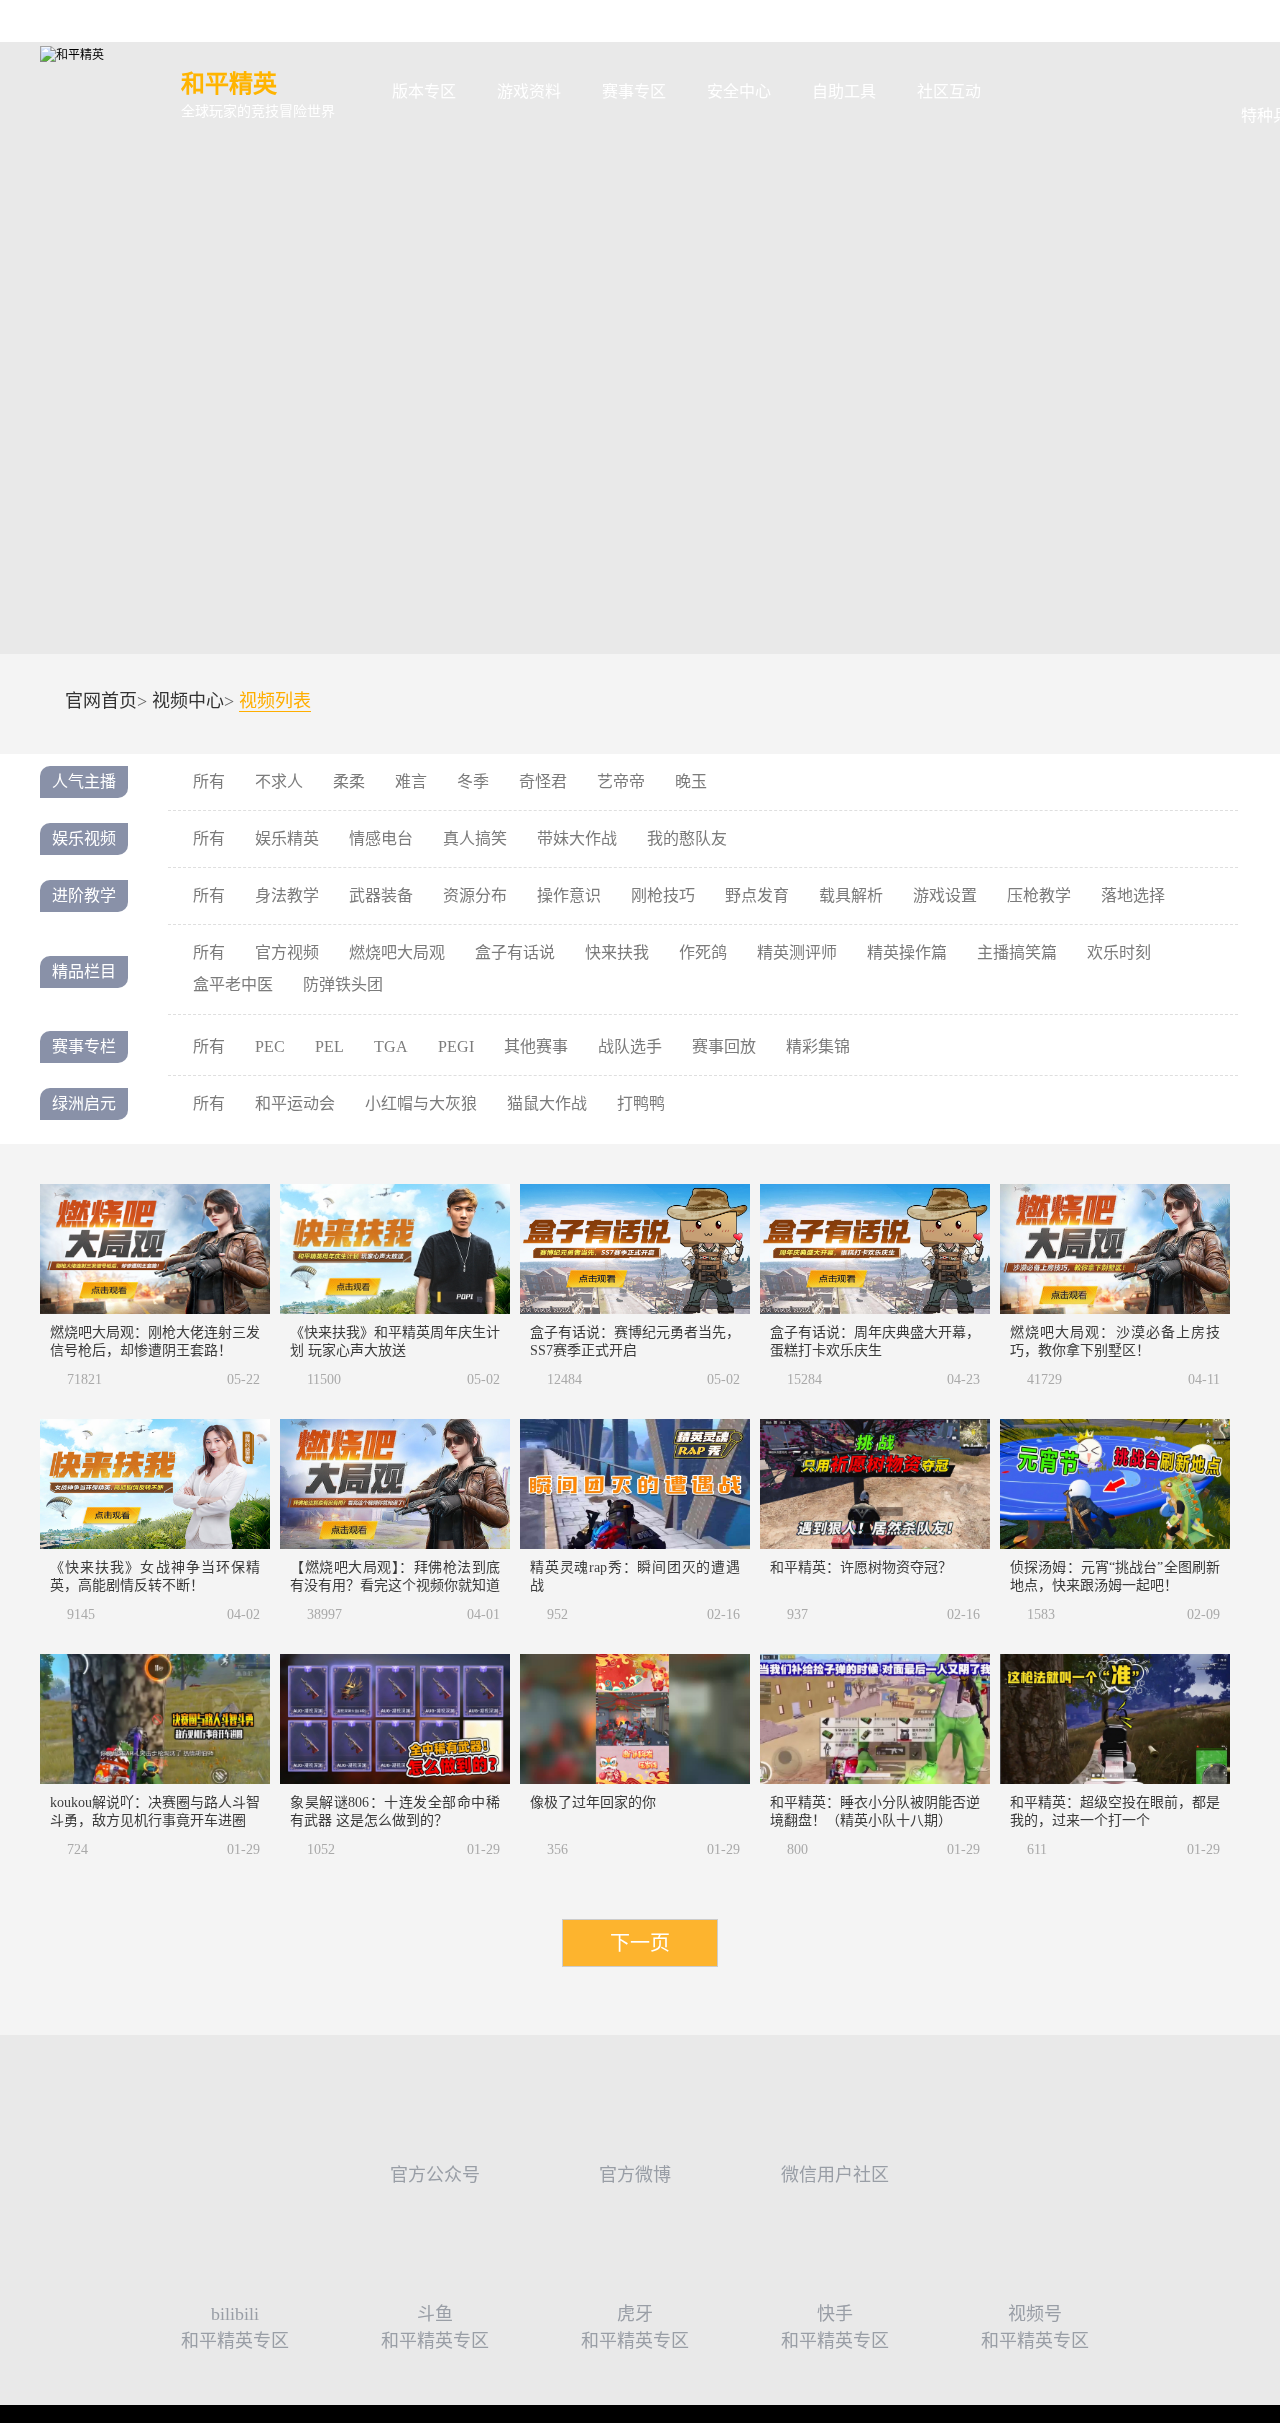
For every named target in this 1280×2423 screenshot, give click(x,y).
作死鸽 (703, 952)
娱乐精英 (287, 838)
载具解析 (851, 895)
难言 (411, 781)
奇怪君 (543, 781)
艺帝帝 (621, 781)
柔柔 (349, 781)
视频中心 (188, 701)
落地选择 (1133, 895)
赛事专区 (634, 91)
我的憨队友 (687, 838)
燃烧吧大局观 (397, 952)
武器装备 (381, 895)
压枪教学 (1039, 895)
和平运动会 (295, 1103)
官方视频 (287, 952)
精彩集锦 (818, 1046)
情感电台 (381, 838)
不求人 (279, 781)
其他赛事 (536, 1046)
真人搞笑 (475, 838)
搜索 (1033, 92)
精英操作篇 (907, 952)
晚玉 (691, 781)
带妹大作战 (577, 838)
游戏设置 (945, 895)
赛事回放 (724, 1046)
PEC (270, 1046)
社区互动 (949, 91)
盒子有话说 (515, 952)
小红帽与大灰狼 (421, 1103)
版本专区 (424, 91)
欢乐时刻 (1119, 952)
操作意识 (569, 895)
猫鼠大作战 (547, 1103)
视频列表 (275, 701)
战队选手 (630, 1046)
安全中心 (739, 91)
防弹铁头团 (343, 984)
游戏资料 (529, 91)
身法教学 (287, 895)
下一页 (640, 1943)
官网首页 (101, 701)
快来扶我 (617, 952)
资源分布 (475, 895)
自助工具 (844, 91)
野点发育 (757, 895)
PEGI (456, 1046)
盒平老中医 (233, 984)
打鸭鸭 (641, 1103)
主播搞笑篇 (1017, 952)
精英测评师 (797, 952)
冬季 (473, 781)
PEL (329, 1046)
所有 (209, 781)
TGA (391, 1046)
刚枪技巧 (663, 895)
